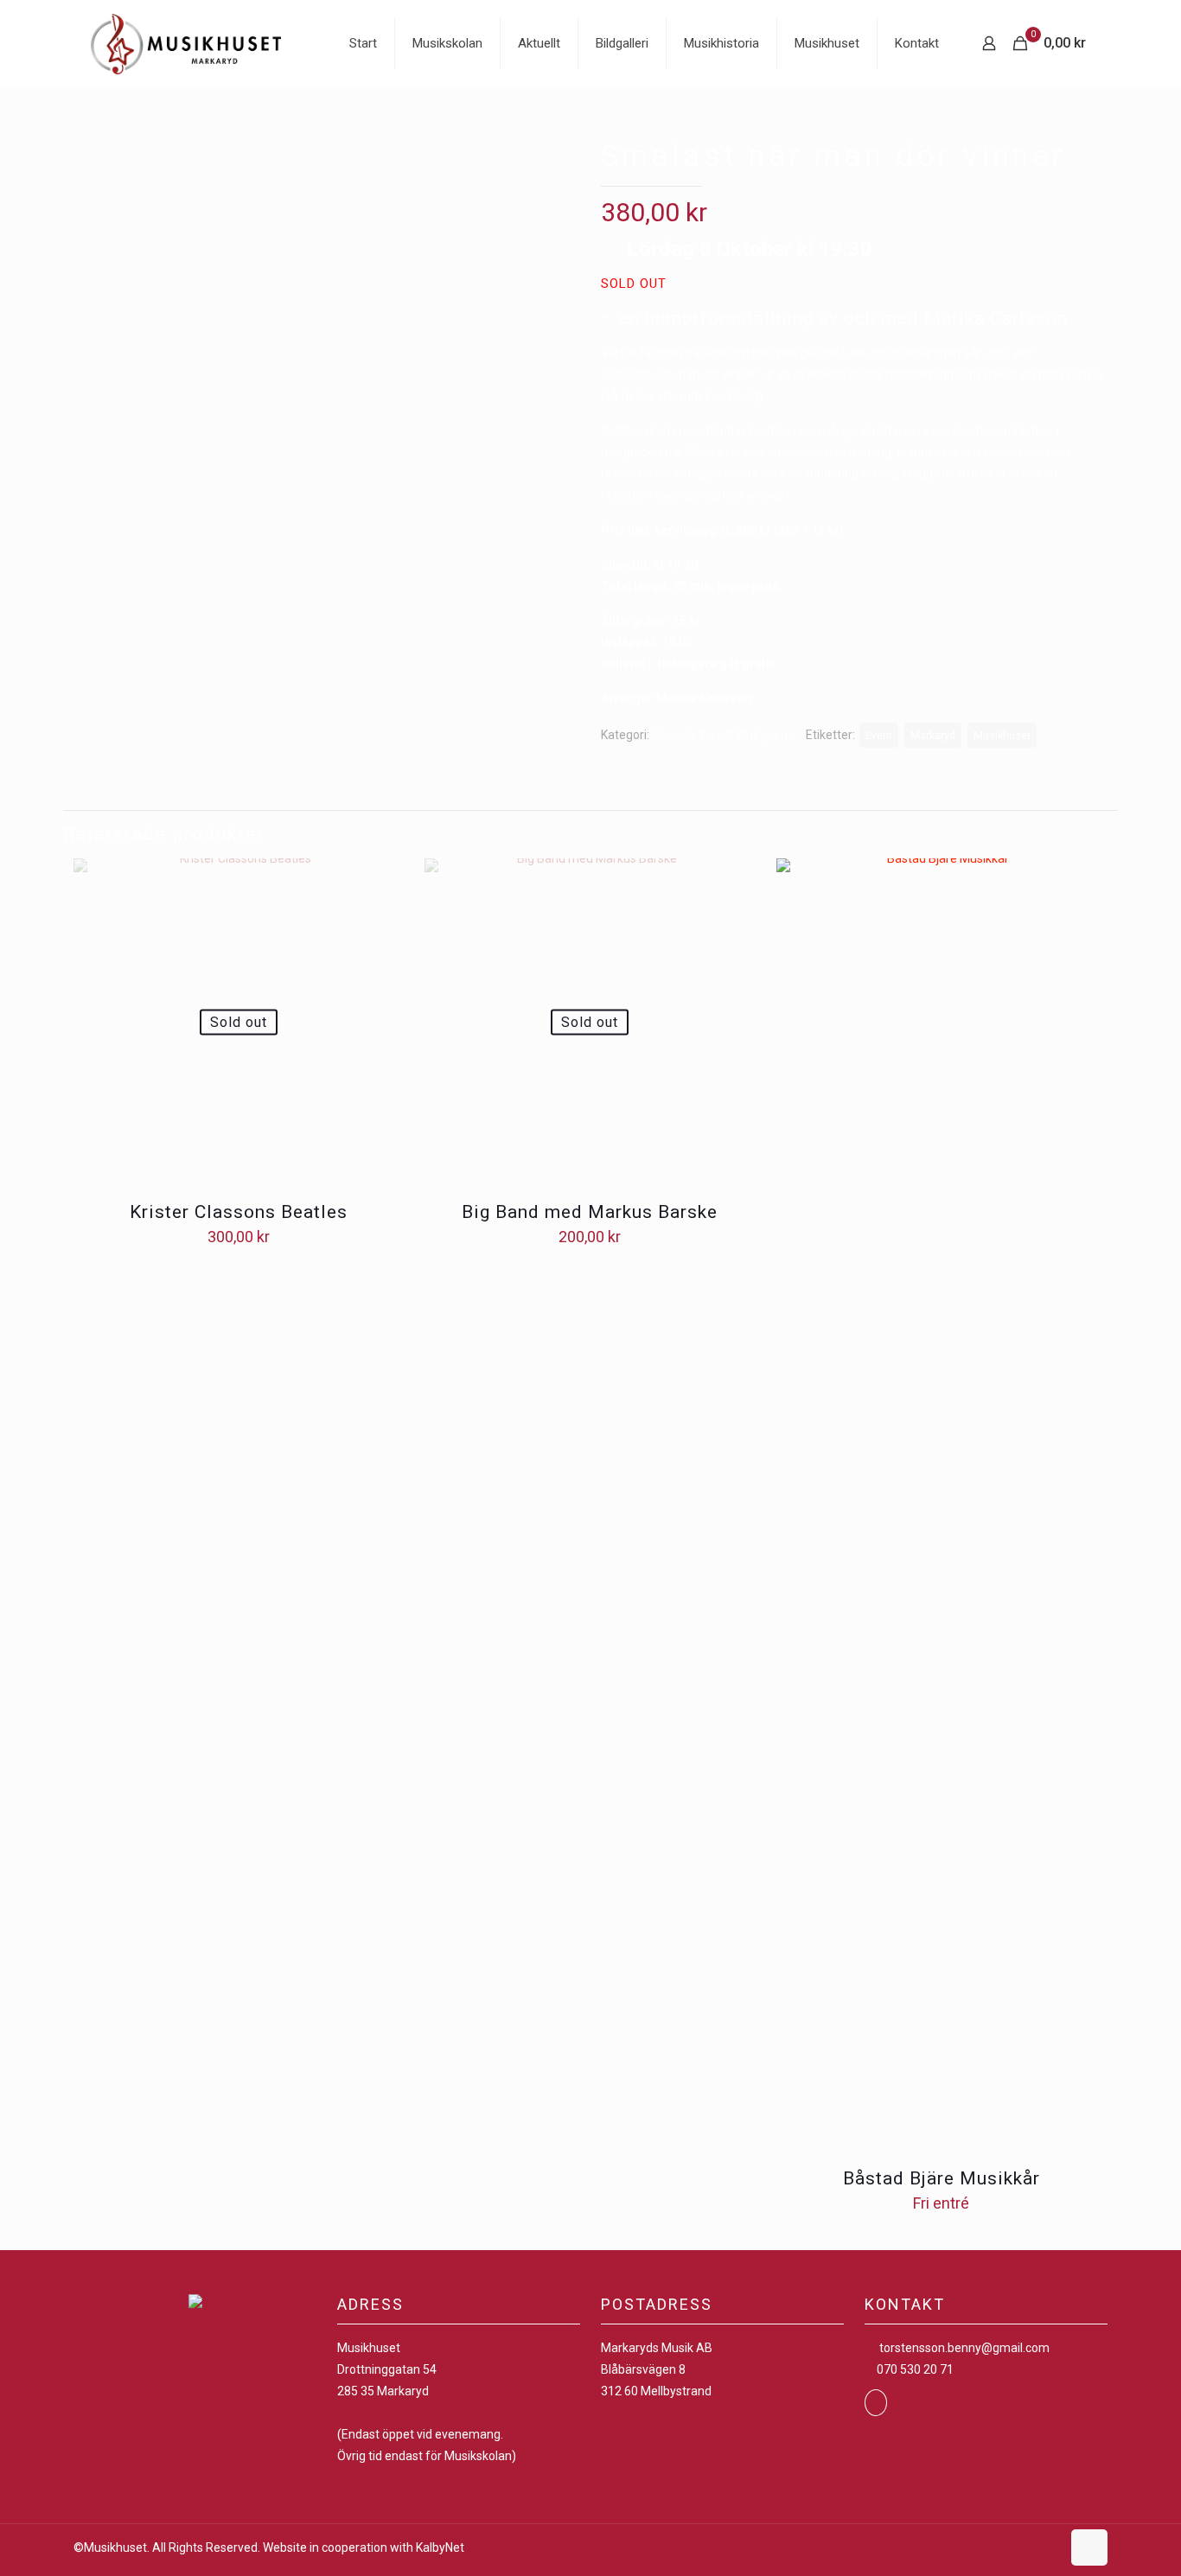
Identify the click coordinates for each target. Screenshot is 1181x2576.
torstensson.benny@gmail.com (964, 2348)
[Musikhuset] (186, 43)
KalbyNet (440, 2547)
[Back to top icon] (1089, 2547)
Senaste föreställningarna (723, 735)
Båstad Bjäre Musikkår (942, 2178)
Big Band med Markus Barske (590, 1212)
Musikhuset (1002, 735)
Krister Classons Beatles (239, 1212)
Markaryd (933, 735)
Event (879, 735)
